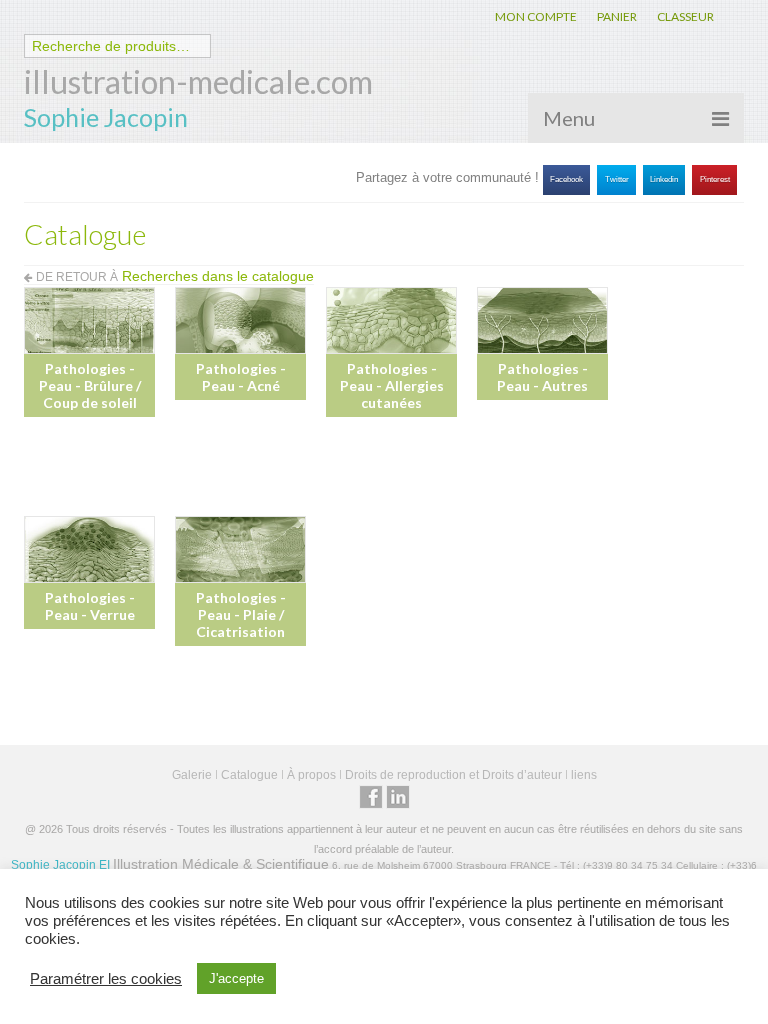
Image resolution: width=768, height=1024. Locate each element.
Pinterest (715, 179)
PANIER (617, 16)
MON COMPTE (536, 16)
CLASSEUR (685, 16)
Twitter (617, 179)
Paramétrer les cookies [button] (106, 979)
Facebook (566, 179)
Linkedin (664, 179)
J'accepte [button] (236, 978)
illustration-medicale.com (198, 81)
